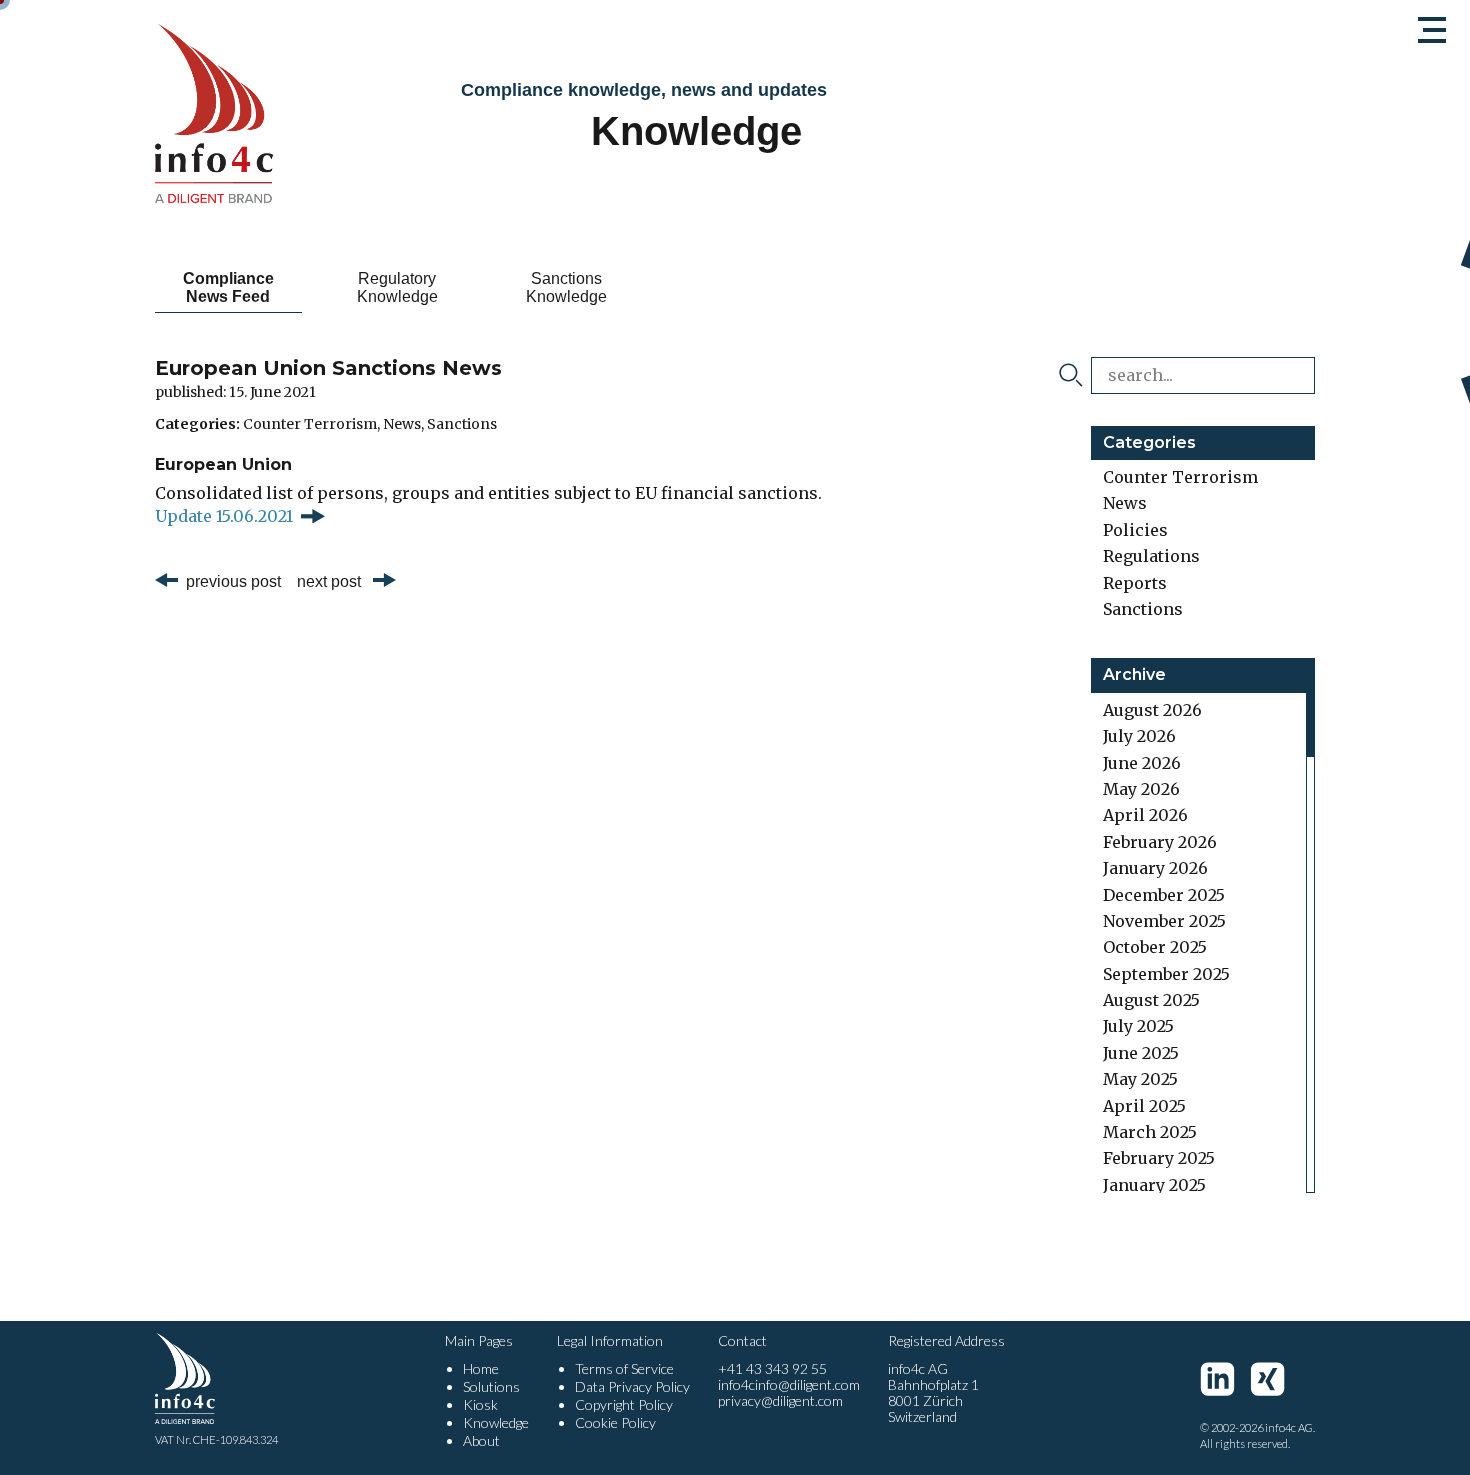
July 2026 (1139, 736)
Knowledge (496, 1422)
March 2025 (1150, 1132)
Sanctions (462, 424)
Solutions (491, 1386)
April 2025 (1144, 1106)
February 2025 (1159, 1158)
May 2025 (1140, 1079)
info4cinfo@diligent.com (789, 1384)
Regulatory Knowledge (397, 287)
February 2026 (1160, 842)
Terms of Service (624, 1368)
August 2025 (1151, 1000)
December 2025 (1164, 895)
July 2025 (1138, 1026)
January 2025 (1154, 1185)
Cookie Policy (615, 1422)
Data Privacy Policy (632, 1386)
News (402, 424)
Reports (1135, 583)
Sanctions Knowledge (566, 287)
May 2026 (1141, 789)
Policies (1135, 530)
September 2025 (1166, 974)
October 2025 (1155, 947)
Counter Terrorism (310, 424)
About (481, 1440)
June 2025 (1141, 1053)
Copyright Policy (624, 1404)
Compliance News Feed (228, 287)
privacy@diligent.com (780, 1400)
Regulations (1151, 556)
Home (481, 1368)
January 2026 (1155, 868)
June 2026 (1142, 763)
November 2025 (1164, 921)
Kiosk (480, 1404)
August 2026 (1152, 710)
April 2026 (1145, 815)
